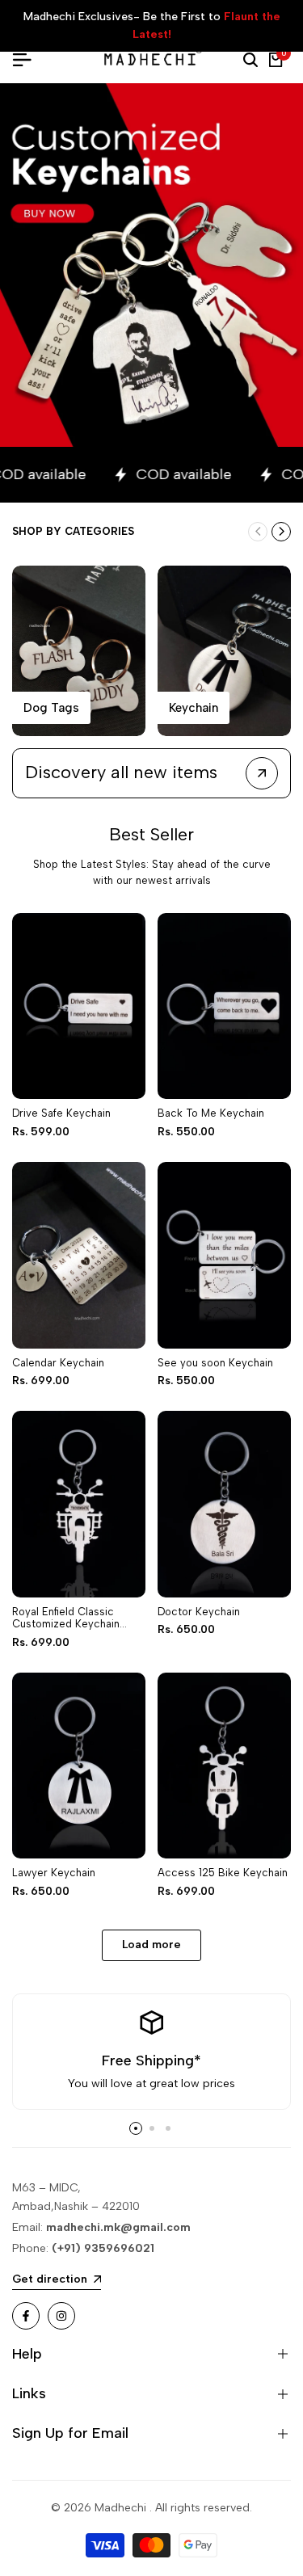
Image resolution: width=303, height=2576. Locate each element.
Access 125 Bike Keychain (223, 1873)
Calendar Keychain (58, 1363)
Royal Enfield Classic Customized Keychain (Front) (66, 1618)
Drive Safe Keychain (61, 1113)
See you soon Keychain (215, 1363)
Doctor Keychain (199, 1612)
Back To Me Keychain (211, 1113)
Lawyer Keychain (54, 1873)
